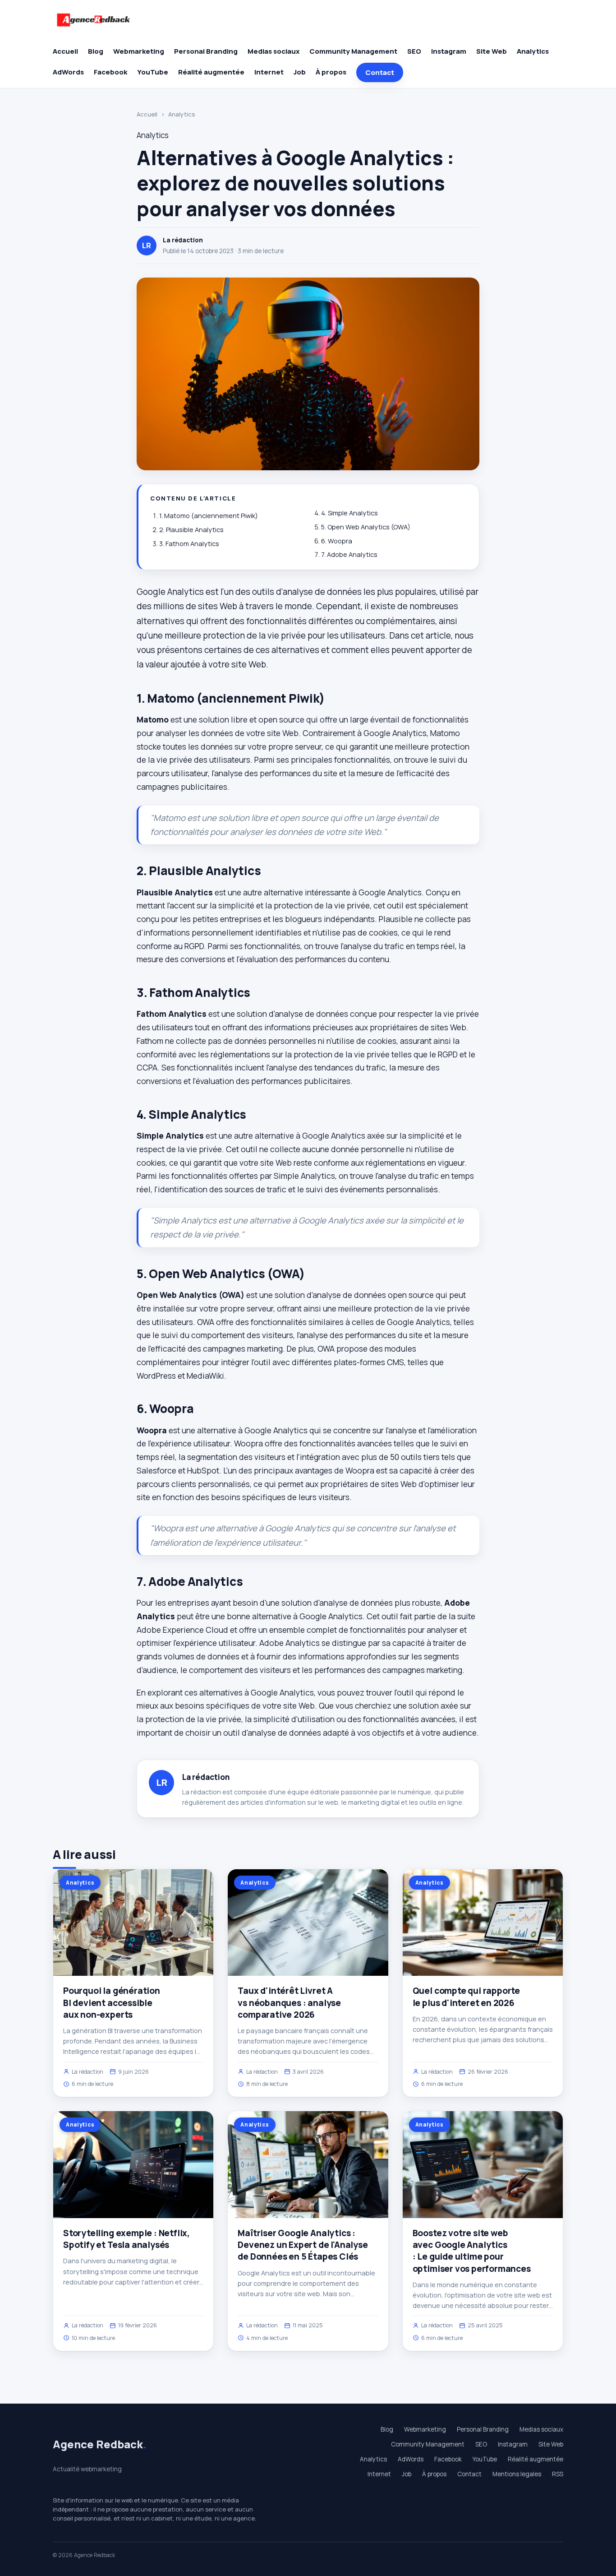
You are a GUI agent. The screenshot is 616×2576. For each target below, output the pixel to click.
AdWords (68, 72)
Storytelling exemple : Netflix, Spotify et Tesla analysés (126, 2239)
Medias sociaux (274, 51)
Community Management (353, 51)
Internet (269, 72)
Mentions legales (517, 2474)
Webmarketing (139, 51)
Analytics (533, 51)
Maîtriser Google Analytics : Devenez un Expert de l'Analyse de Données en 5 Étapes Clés (303, 2245)
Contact (380, 72)
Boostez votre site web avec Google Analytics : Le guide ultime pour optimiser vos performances (472, 2251)
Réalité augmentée (211, 72)
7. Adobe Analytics (349, 554)
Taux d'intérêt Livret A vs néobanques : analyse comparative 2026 (289, 2002)
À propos (331, 72)
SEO (414, 51)
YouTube (153, 72)
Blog (96, 51)
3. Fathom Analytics (189, 544)
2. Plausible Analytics (191, 530)
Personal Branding (206, 51)
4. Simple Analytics (349, 513)
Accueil (65, 51)
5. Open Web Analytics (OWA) (366, 527)
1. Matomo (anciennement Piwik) (209, 516)
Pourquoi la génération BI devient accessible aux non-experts (112, 2002)
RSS (558, 2474)
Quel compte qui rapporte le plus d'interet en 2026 (466, 1997)
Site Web (492, 51)
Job (300, 72)
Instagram (449, 51)
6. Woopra (337, 541)
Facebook (110, 72)
